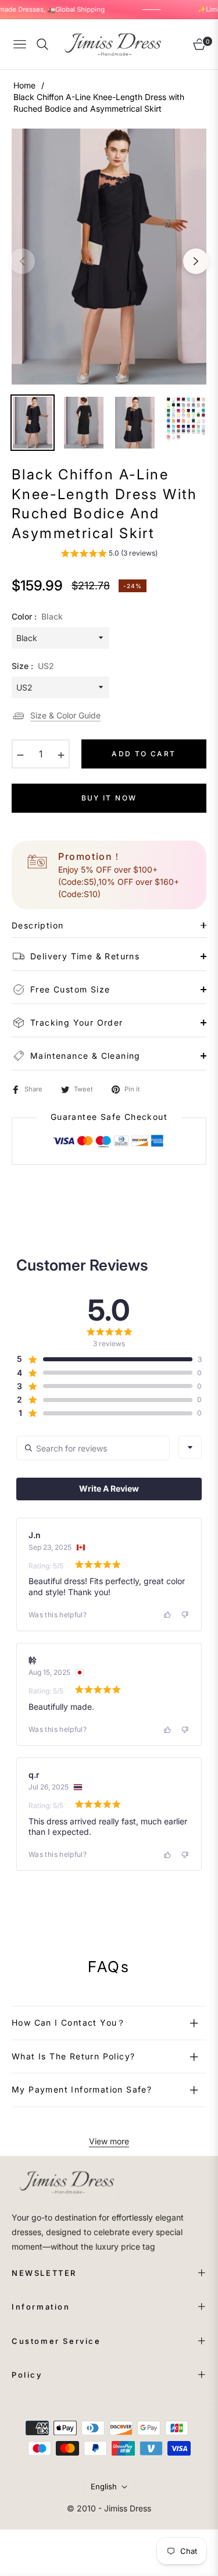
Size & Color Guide (65, 715)
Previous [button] (22, 261)
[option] (109, 257)
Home (24, 85)
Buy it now (109, 798)
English (104, 2486)
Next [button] (196, 261)
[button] (109, 555)
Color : (37, 616)
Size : (33, 666)
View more (109, 2141)
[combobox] (190, 1447)
